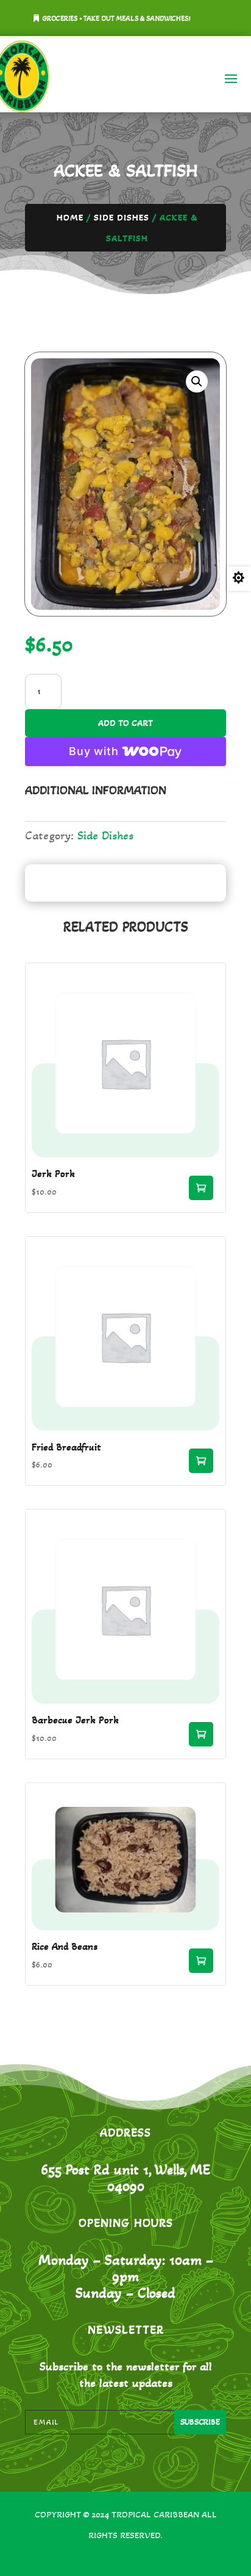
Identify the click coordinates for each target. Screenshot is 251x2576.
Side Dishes (122, 217)
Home (70, 217)
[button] (197, 382)
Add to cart (125, 723)
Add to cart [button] (201, 1188)
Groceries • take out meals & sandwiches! (117, 18)
